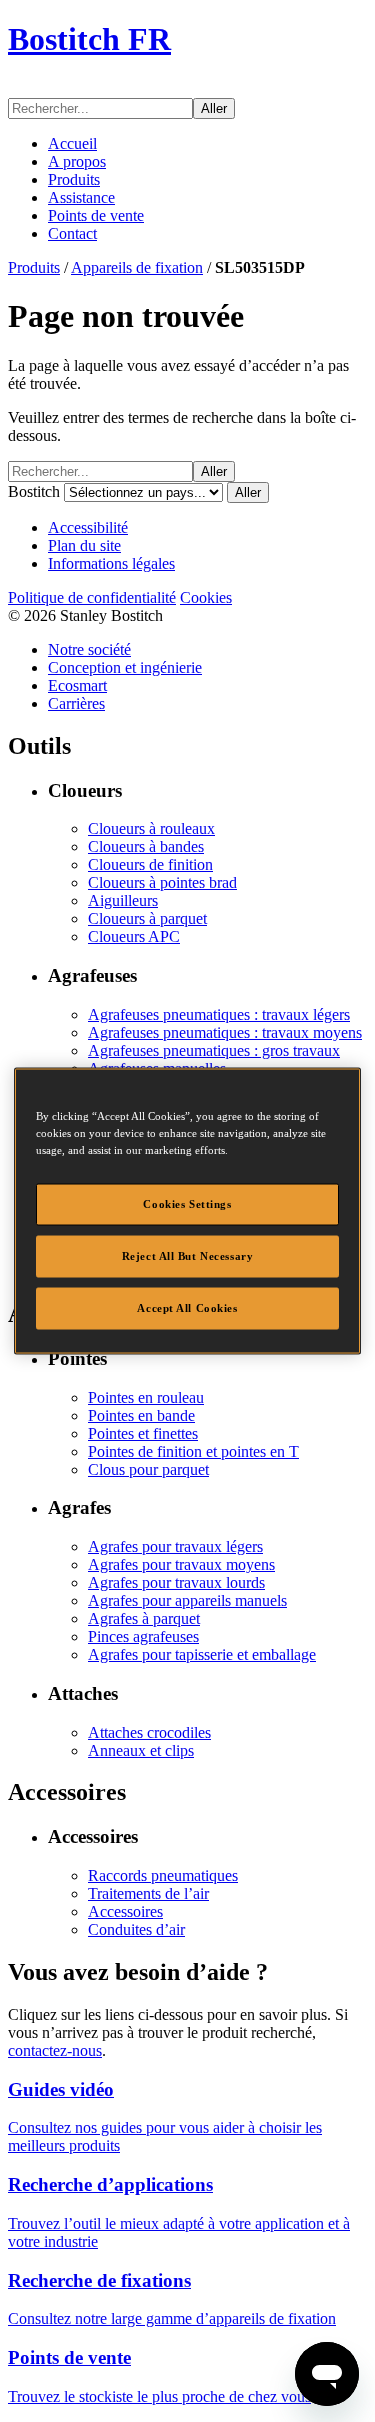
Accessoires (125, 1911)
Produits (74, 179)
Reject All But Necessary (188, 1256)
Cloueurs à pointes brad (162, 882)
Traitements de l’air (148, 1893)
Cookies (206, 597)
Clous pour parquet (148, 1469)
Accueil (72, 143)
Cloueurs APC (134, 936)
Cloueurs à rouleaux (151, 828)
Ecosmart (77, 685)
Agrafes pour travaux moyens (181, 1564)
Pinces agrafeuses (143, 1636)
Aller (214, 108)
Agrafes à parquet (144, 1618)
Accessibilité (88, 527)
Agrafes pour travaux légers (175, 1546)
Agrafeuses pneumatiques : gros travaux (214, 1050)
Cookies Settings (187, 1204)
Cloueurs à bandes (146, 846)
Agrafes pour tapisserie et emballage (202, 1654)
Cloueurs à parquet (147, 918)
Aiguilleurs (123, 900)
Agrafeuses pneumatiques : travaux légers (219, 1014)
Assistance (81, 197)
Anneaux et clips (141, 1750)
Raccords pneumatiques (163, 1875)
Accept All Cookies (187, 1308)
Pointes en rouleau (146, 1397)
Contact (72, 233)
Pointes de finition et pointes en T (193, 1451)
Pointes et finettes (143, 1433)
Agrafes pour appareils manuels (187, 1600)
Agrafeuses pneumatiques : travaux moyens (225, 1032)
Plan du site (84, 545)
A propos (77, 161)
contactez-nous (55, 2050)
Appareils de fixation (137, 267)
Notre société (89, 649)
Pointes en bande (141, 1415)
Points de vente (96, 215)
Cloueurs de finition (150, 864)
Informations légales (111, 563)
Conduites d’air (136, 1929)
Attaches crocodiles (149, 1732)
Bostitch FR (89, 39)
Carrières (76, 703)
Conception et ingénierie (125, 667)
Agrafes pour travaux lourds (176, 1582)
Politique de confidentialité (92, 597)
